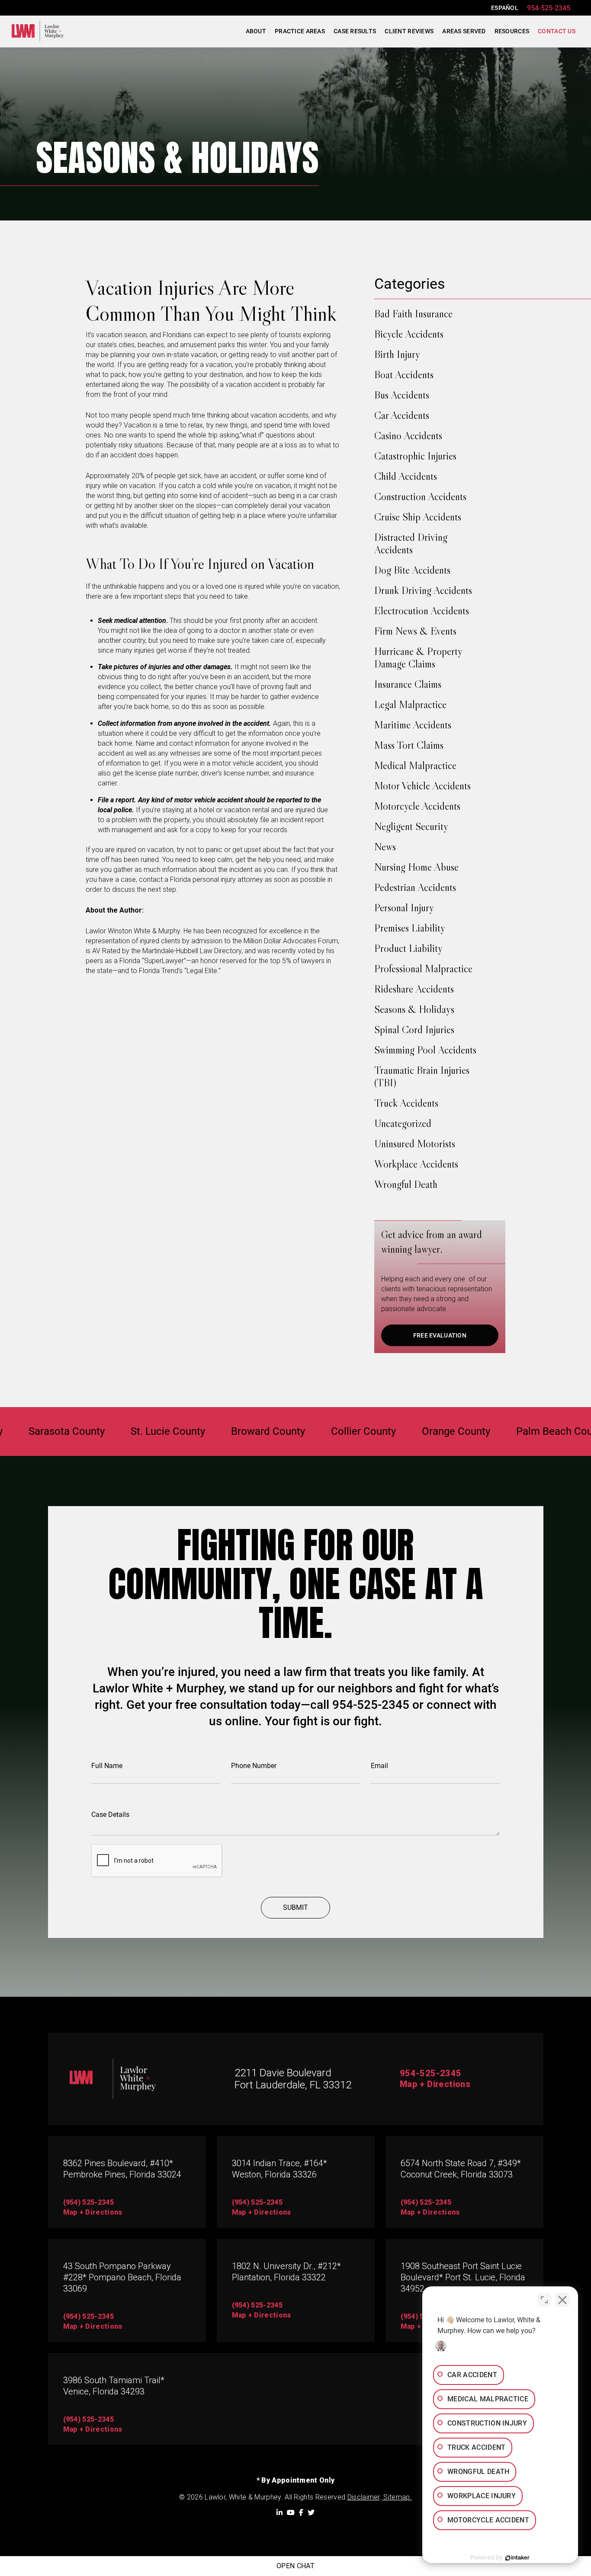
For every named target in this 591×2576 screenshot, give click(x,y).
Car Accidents (402, 415)
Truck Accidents (406, 1103)
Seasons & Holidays (414, 1009)
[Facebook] (301, 2512)
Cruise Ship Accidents (418, 517)
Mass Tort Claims (409, 745)
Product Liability (408, 948)
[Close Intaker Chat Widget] (562, 2300)
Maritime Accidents (413, 725)
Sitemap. (397, 2497)
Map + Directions (435, 2084)
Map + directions (93, 2326)
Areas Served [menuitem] (464, 31)
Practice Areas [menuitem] (300, 31)
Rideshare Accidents (414, 989)
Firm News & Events (415, 631)
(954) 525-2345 (88, 2202)
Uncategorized (403, 1123)
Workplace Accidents (416, 1164)
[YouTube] (291, 2512)
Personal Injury (404, 908)
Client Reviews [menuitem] (409, 31)
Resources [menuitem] (512, 31)
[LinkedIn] (279, 2512)
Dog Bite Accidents (412, 570)
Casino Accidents (408, 436)
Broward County (218, 1432)
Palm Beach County (511, 1432)
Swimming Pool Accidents (425, 1050)
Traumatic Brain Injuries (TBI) (422, 1076)
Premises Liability (410, 928)
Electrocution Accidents (422, 611)
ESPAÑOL (505, 8)
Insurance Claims (408, 684)
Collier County (313, 1432)
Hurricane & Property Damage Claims (418, 658)
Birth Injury (397, 354)
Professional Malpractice (423, 969)
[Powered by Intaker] (517, 2558)
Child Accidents (406, 476)
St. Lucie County (118, 1432)
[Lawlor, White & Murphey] (38, 31)
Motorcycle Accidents (417, 806)
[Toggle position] (544, 2300)
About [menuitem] (256, 31)
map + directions (93, 2212)
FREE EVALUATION (440, 1335)
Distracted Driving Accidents (411, 543)
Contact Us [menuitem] (557, 31)
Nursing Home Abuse (416, 867)
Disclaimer (364, 2497)
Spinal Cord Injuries (414, 1029)
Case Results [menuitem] (355, 31)
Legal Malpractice (410, 704)
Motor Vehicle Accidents (422, 786)
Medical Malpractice (415, 765)
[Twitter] (311, 2512)
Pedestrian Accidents (415, 887)
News (385, 847)
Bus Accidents (402, 395)
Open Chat (295, 2566)
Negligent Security (411, 826)
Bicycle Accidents (409, 334)
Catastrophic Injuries (415, 456)
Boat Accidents (404, 375)
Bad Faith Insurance (413, 314)
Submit (295, 1907)
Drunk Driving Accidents (423, 590)
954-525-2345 (549, 8)
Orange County (406, 1432)
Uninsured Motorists (415, 1144)
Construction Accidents (420, 496)
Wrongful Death (406, 1184)
